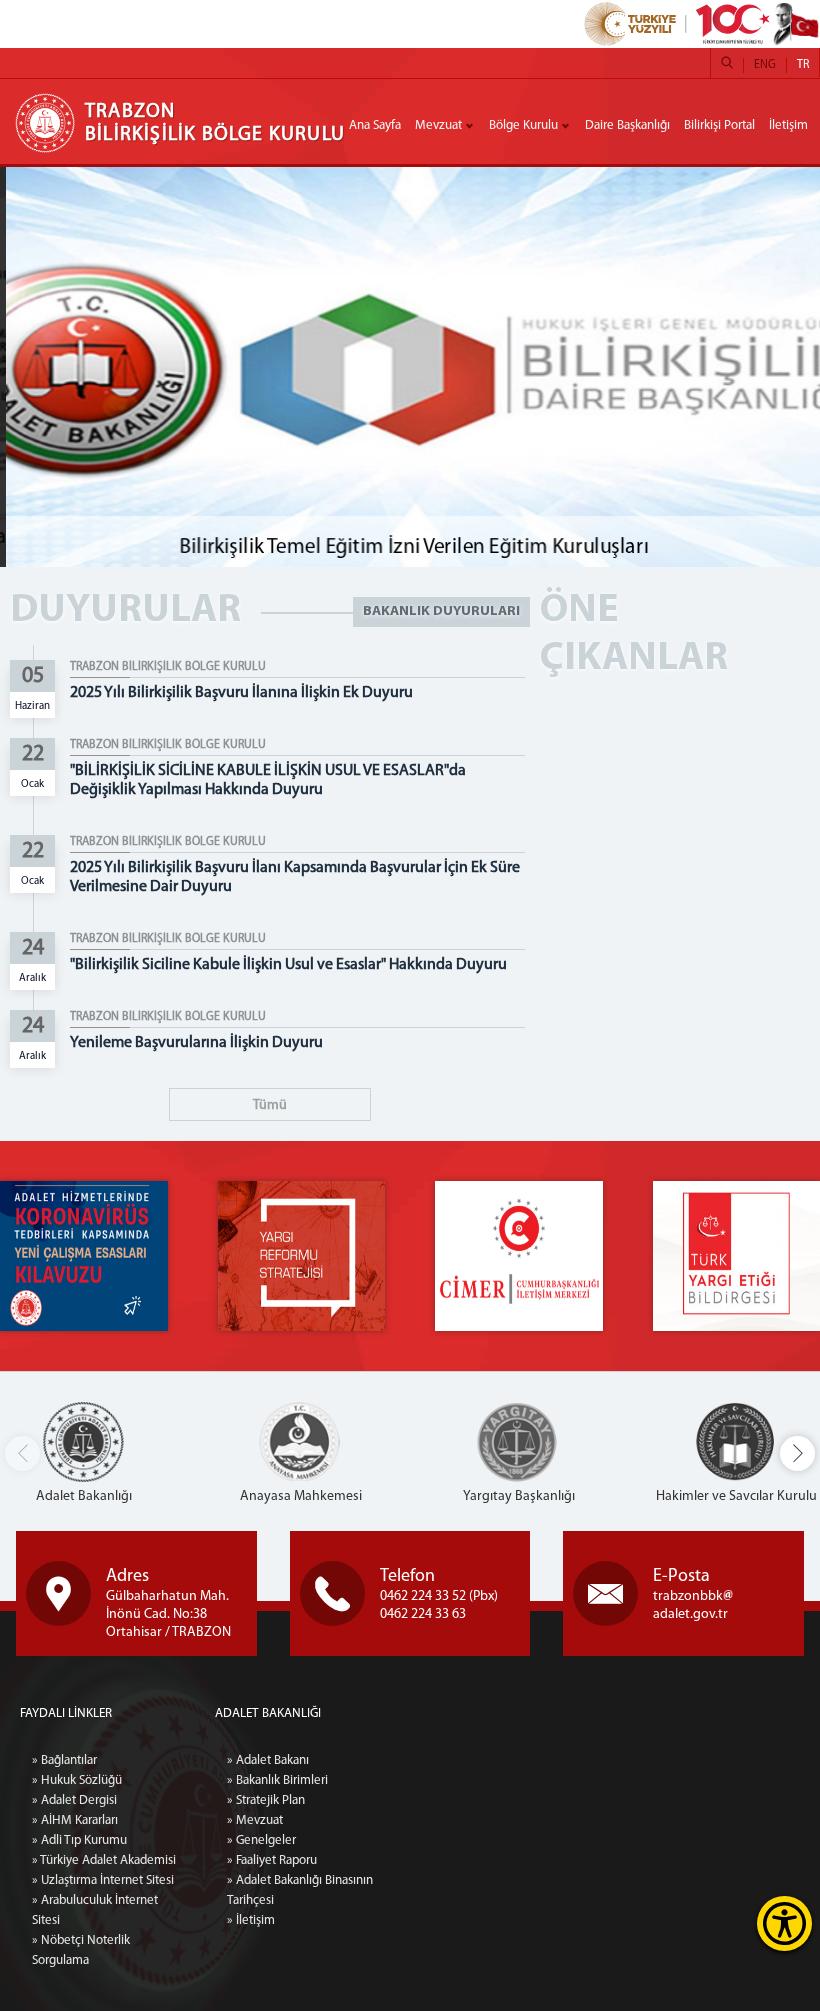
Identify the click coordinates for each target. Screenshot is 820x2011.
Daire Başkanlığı (627, 125)
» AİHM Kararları (75, 1820)
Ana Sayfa (375, 125)
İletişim (788, 125)
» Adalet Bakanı (268, 1760)
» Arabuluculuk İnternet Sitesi (95, 1910)
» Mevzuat (255, 1820)
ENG (765, 65)
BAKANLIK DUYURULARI (441, 611)
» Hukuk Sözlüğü (77, 1780)
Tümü (270, 1105)
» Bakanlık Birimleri (277, 1780)
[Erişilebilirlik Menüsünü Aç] (784, 1923)
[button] (797, 1453)
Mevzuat (438, 125)
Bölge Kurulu (523, 125)
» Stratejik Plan (266, 1800)
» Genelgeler (261, 1840)
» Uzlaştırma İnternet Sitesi (103, 1880)
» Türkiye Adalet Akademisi (104, 1860)
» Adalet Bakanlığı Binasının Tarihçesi (300, 1890)
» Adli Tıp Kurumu (79, 1840)
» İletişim (251, 1920)
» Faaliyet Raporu (272, 1860)
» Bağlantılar (64, 1760)
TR (803, 65)
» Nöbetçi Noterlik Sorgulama (81, 1950)
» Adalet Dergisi (74, 1800)
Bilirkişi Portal (719, 125)
